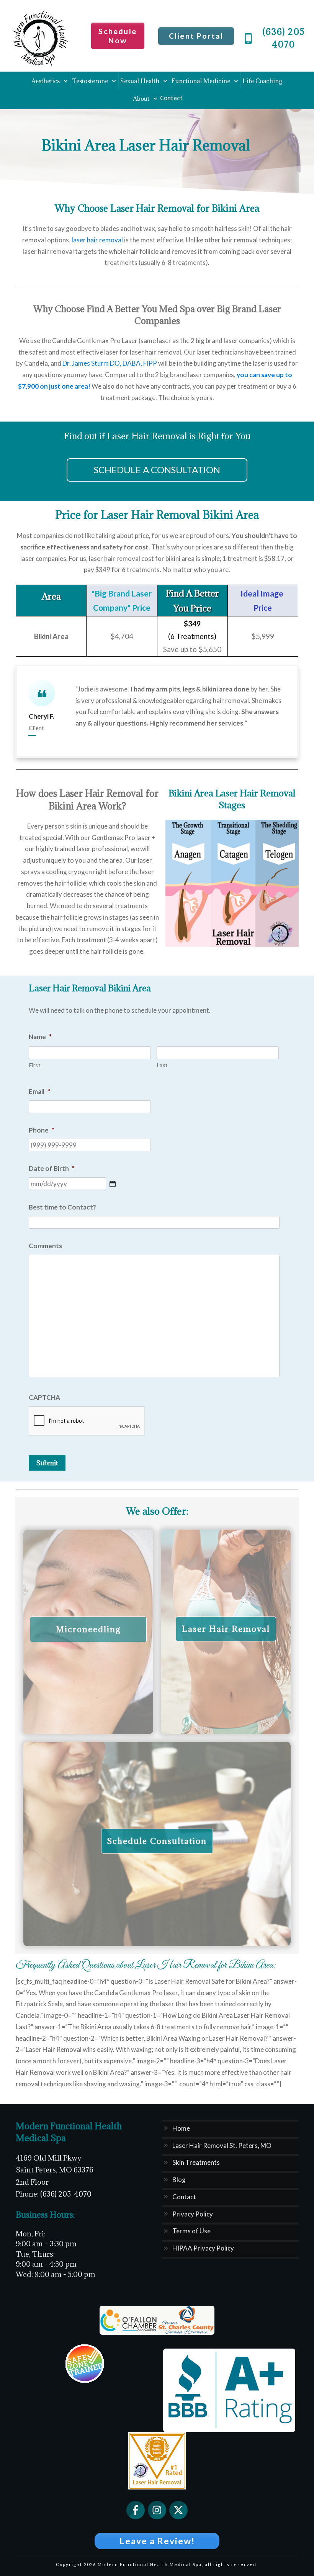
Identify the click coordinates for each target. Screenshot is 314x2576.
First (35, 1065)
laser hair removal (97, 240)
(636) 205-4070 (66, 2194)
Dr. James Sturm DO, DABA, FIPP (110, 363)
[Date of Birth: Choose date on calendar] (113, 1184)
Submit (47, 1463)
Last (163, 1065)
